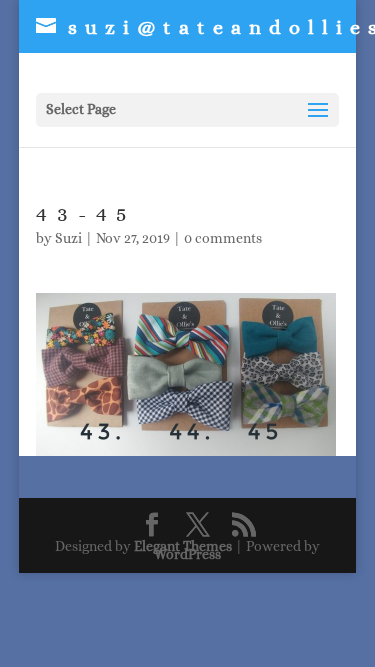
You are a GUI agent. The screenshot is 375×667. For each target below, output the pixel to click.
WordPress (187, 554)
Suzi (68, 238)
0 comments (223, 238)
